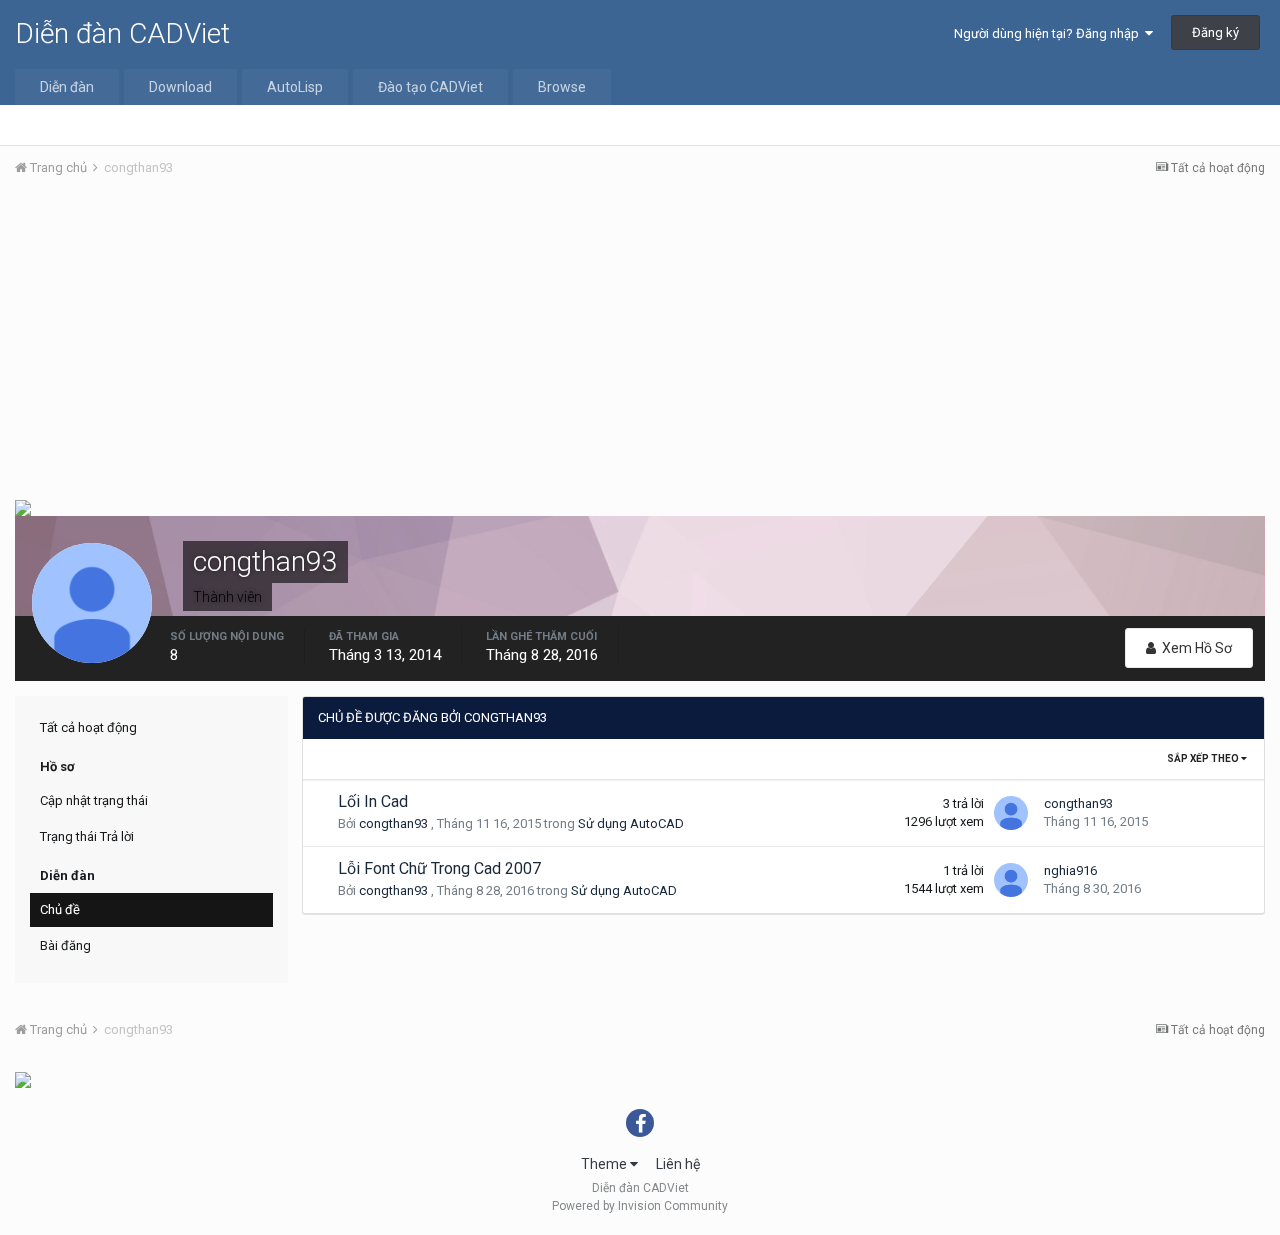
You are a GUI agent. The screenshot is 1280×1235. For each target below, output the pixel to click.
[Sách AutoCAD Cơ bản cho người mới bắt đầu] (23, 1079)
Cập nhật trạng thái (94, 800)
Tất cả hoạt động (88, 727)
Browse (562, 87)
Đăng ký (1215, 32)
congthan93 (393, 823)
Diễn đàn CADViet (122, 33)
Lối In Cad (373, 801)
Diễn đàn (67, 87)
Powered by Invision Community (640, 1206)
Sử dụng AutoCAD (631, 823)
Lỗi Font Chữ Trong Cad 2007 (439, 868)
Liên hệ (678, 1164)
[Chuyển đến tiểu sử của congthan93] (1011, 813)
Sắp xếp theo (1204, 758)
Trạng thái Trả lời (87, 836)
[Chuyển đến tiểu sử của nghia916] (1011, 880)
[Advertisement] (640, 343)
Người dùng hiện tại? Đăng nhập (1049, 33)
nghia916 (1070, 870)
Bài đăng (65, 945)
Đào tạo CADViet (430, 87)
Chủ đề (60, 909)
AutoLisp (295, 87)
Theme (605, 1164)
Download (180, 87)
